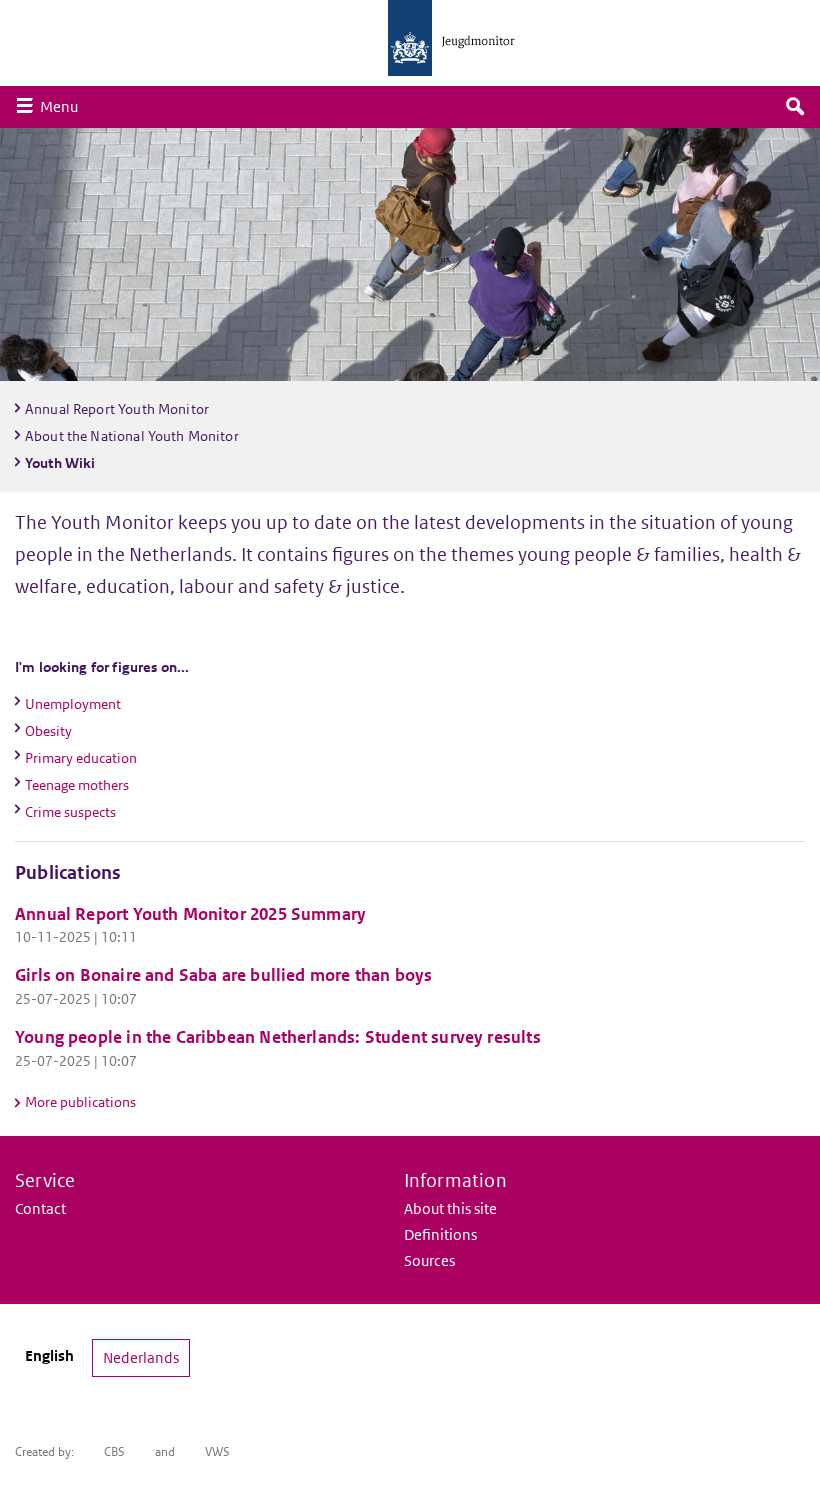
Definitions (440, 1234)
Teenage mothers (77, 785)
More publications (80, 1102)
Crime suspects (70, 812)
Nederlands (141, 1357)
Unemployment (73, 704)
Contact (40, 1208)
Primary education (81, 758)
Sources (429, 1260)
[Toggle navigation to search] (795, 107)
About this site (450, 1208)
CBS (114, 1451)
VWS (217, 1451)
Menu (64, 106)
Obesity (48, 731)
